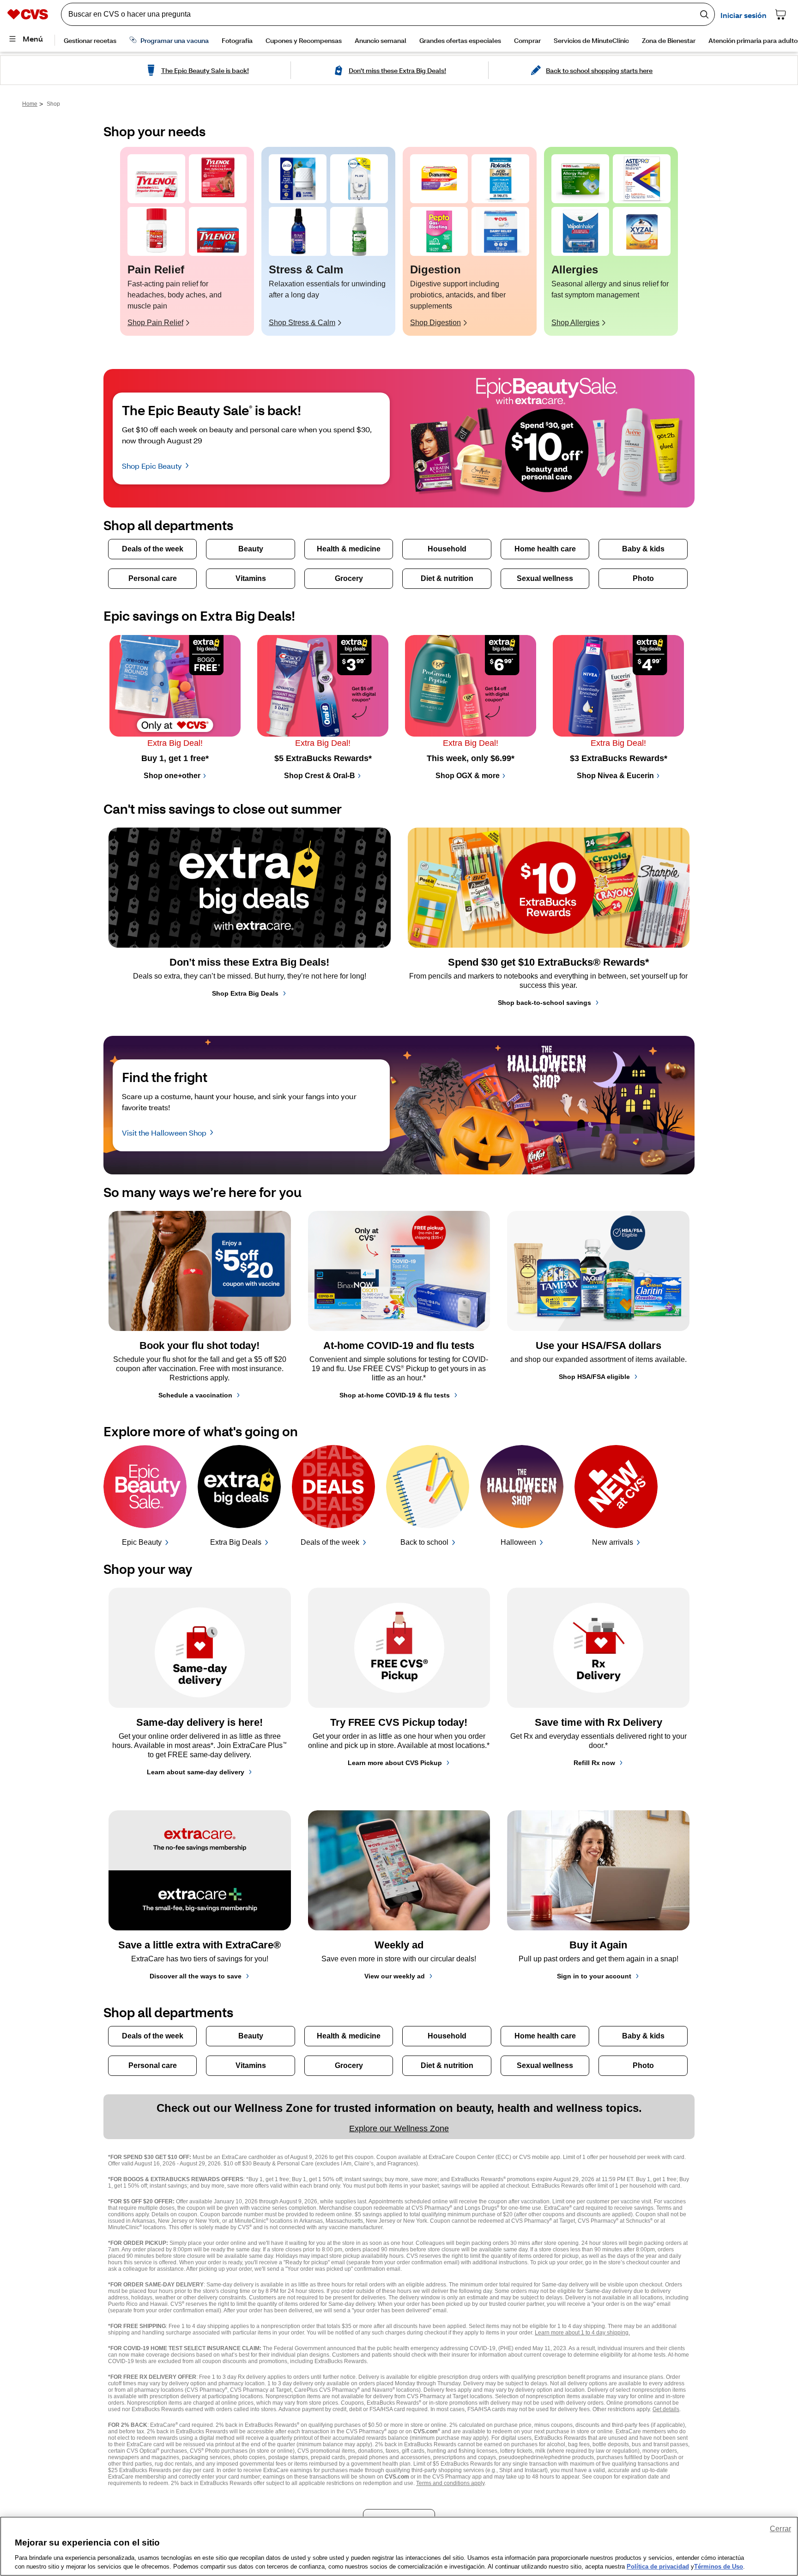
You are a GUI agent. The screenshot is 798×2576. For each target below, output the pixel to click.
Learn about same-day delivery (196, 1772)
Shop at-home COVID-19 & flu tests (395, 1395)
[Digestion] (439, 179)
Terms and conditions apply (450, 2483)
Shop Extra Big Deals (245, 993)
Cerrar (780, 2529)
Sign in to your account (594, 1976)
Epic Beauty (142, 1542)
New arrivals (613, 1542)
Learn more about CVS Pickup (395, 1763)
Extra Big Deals (236, 1542)
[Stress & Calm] (298, 179)
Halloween (518, 1542)
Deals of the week (330, 1542)
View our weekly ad (395, 1976)
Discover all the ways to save (196, 1976)
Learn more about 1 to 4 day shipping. (582, 2333)
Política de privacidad (658, 2567)
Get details (666, 2409)
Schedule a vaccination (195, 1395)
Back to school (424, 1542)
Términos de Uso (719, 2567)
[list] (399, 241)
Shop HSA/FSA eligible (594, 1377)
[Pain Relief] (156, 179)
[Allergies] (580, 179)
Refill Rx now (594, 1763)
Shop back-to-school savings (544, 1003)
